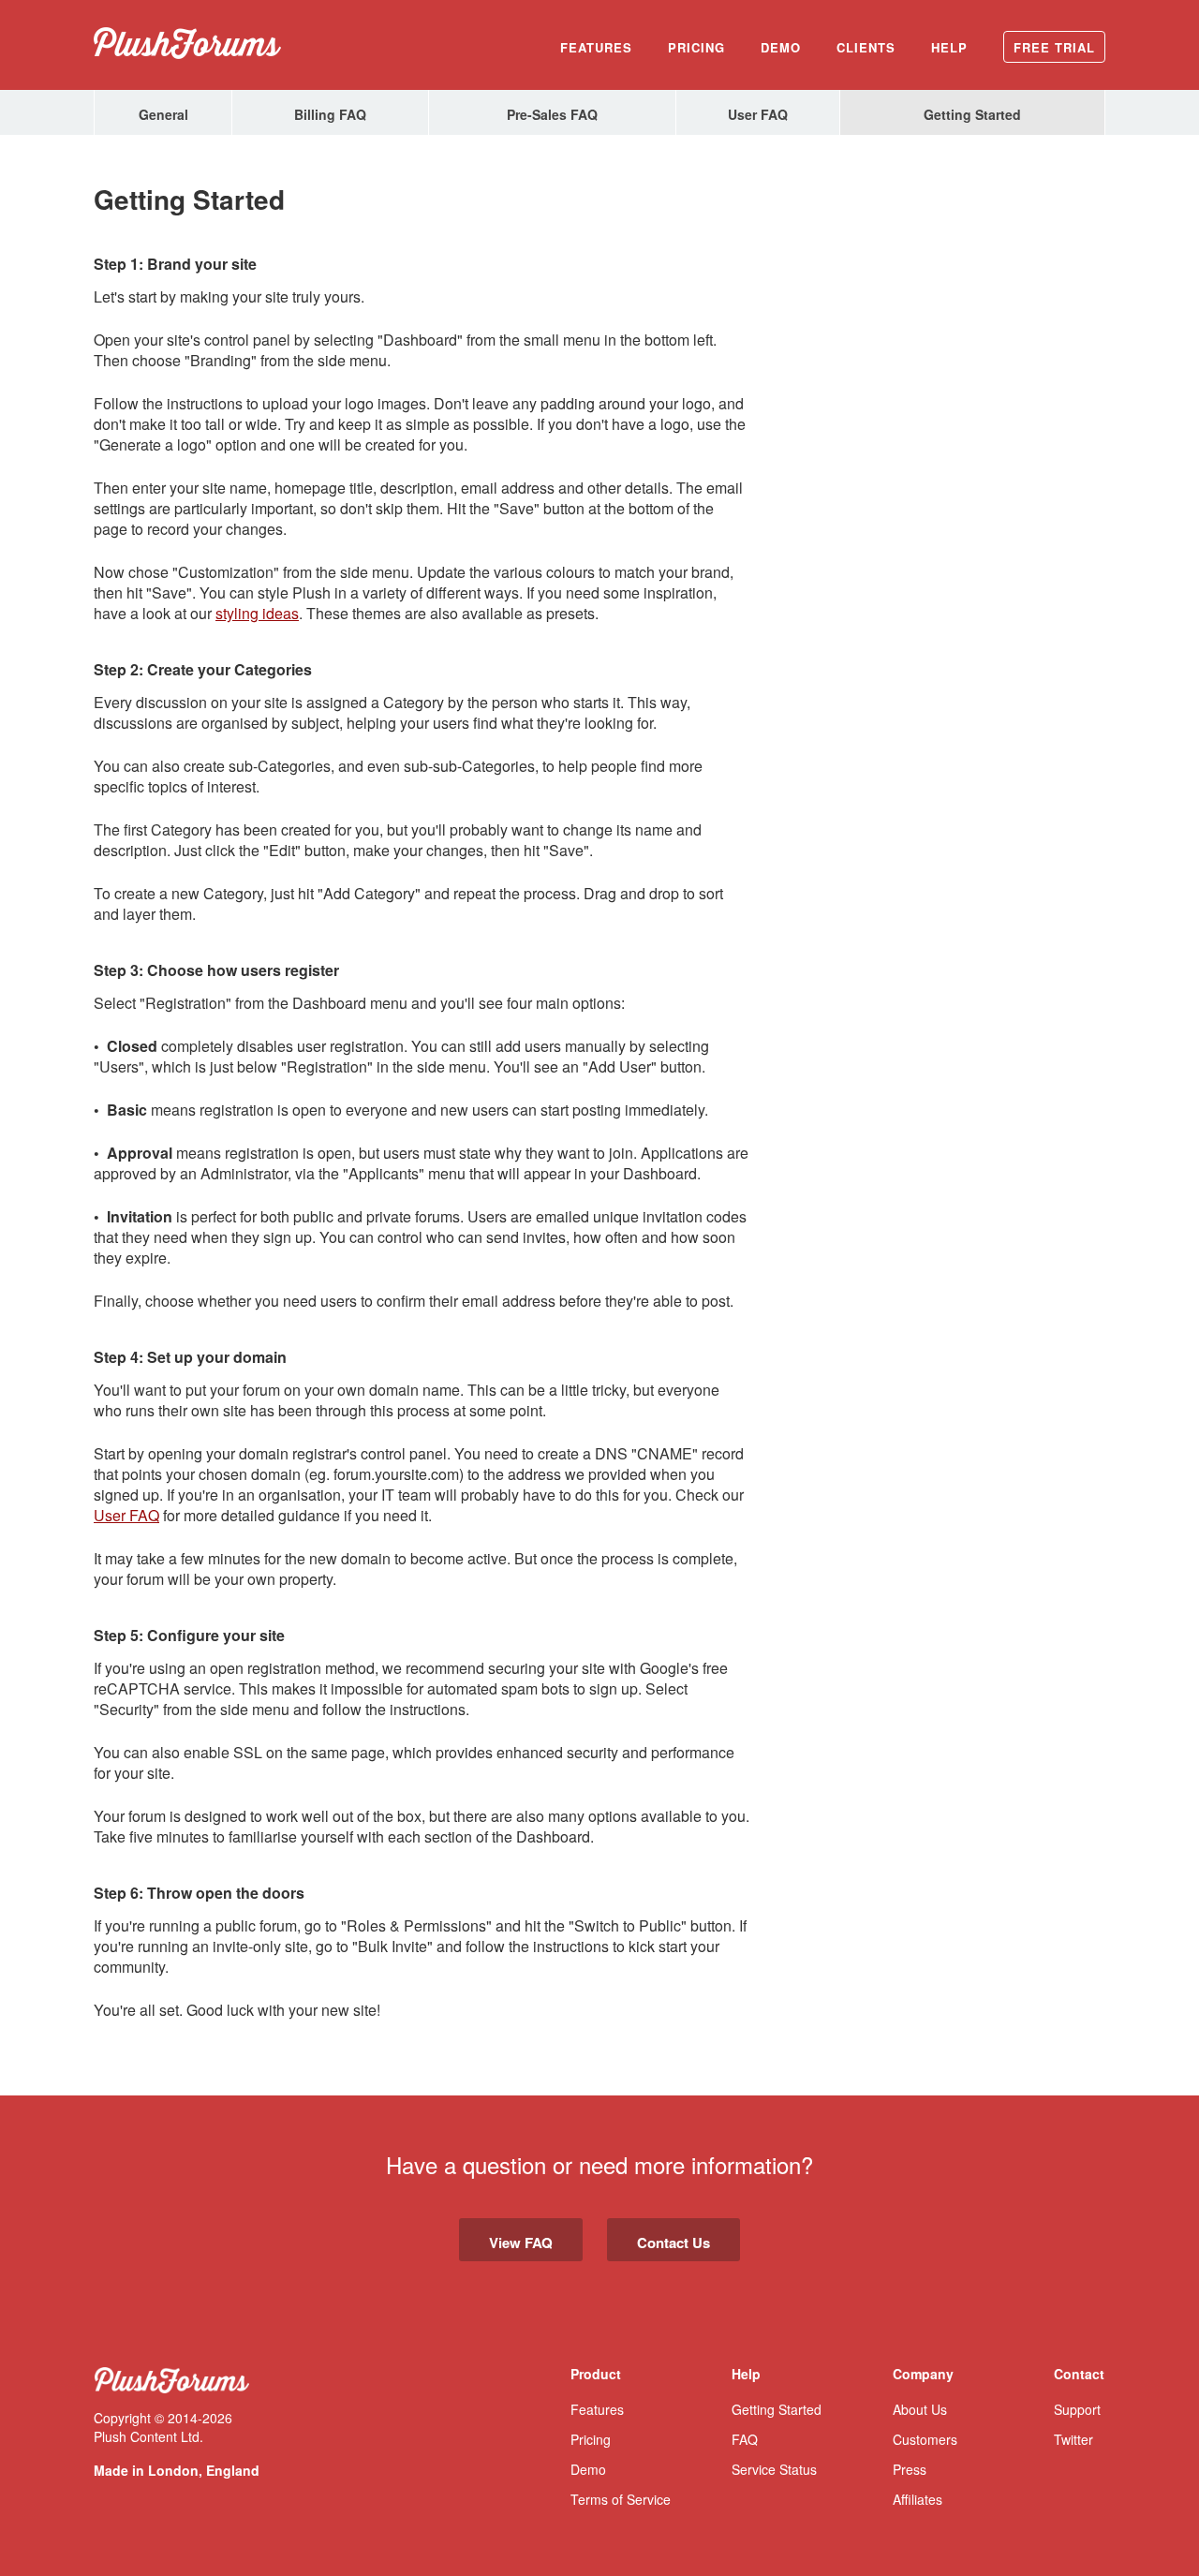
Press (910, 2469)
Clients (866, 47)
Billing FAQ (330, 114)
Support (1077, 2409)
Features (596, 47)
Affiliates (918, 2499)
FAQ (745, 2439)
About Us (920, 2409)
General (163, 114)
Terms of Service (621, 2499)
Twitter (1073, 2439)
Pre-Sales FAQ (552, 114)
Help (949, 47)
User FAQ (758, 114)
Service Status (774, 2469)
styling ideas (257, 613)
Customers (925, 2439)
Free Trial (1054, 47)
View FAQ (521, 2243)
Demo (781, 47)
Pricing (696, 47)
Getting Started (972, 114)
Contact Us (674, 2243)
